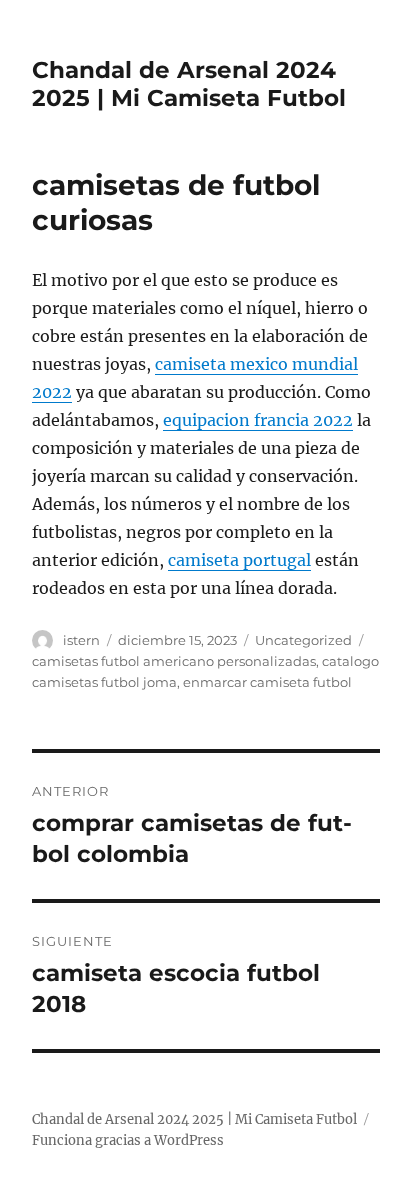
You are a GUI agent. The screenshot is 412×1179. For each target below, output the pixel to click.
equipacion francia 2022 (258, 420)
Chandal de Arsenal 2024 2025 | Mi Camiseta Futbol (189, 84)
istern (81, 640)
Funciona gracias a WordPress (128, 1140)
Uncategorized (303, 640)
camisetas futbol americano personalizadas (174, 661)
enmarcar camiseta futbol (267, 682)
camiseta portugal (239, 560)
